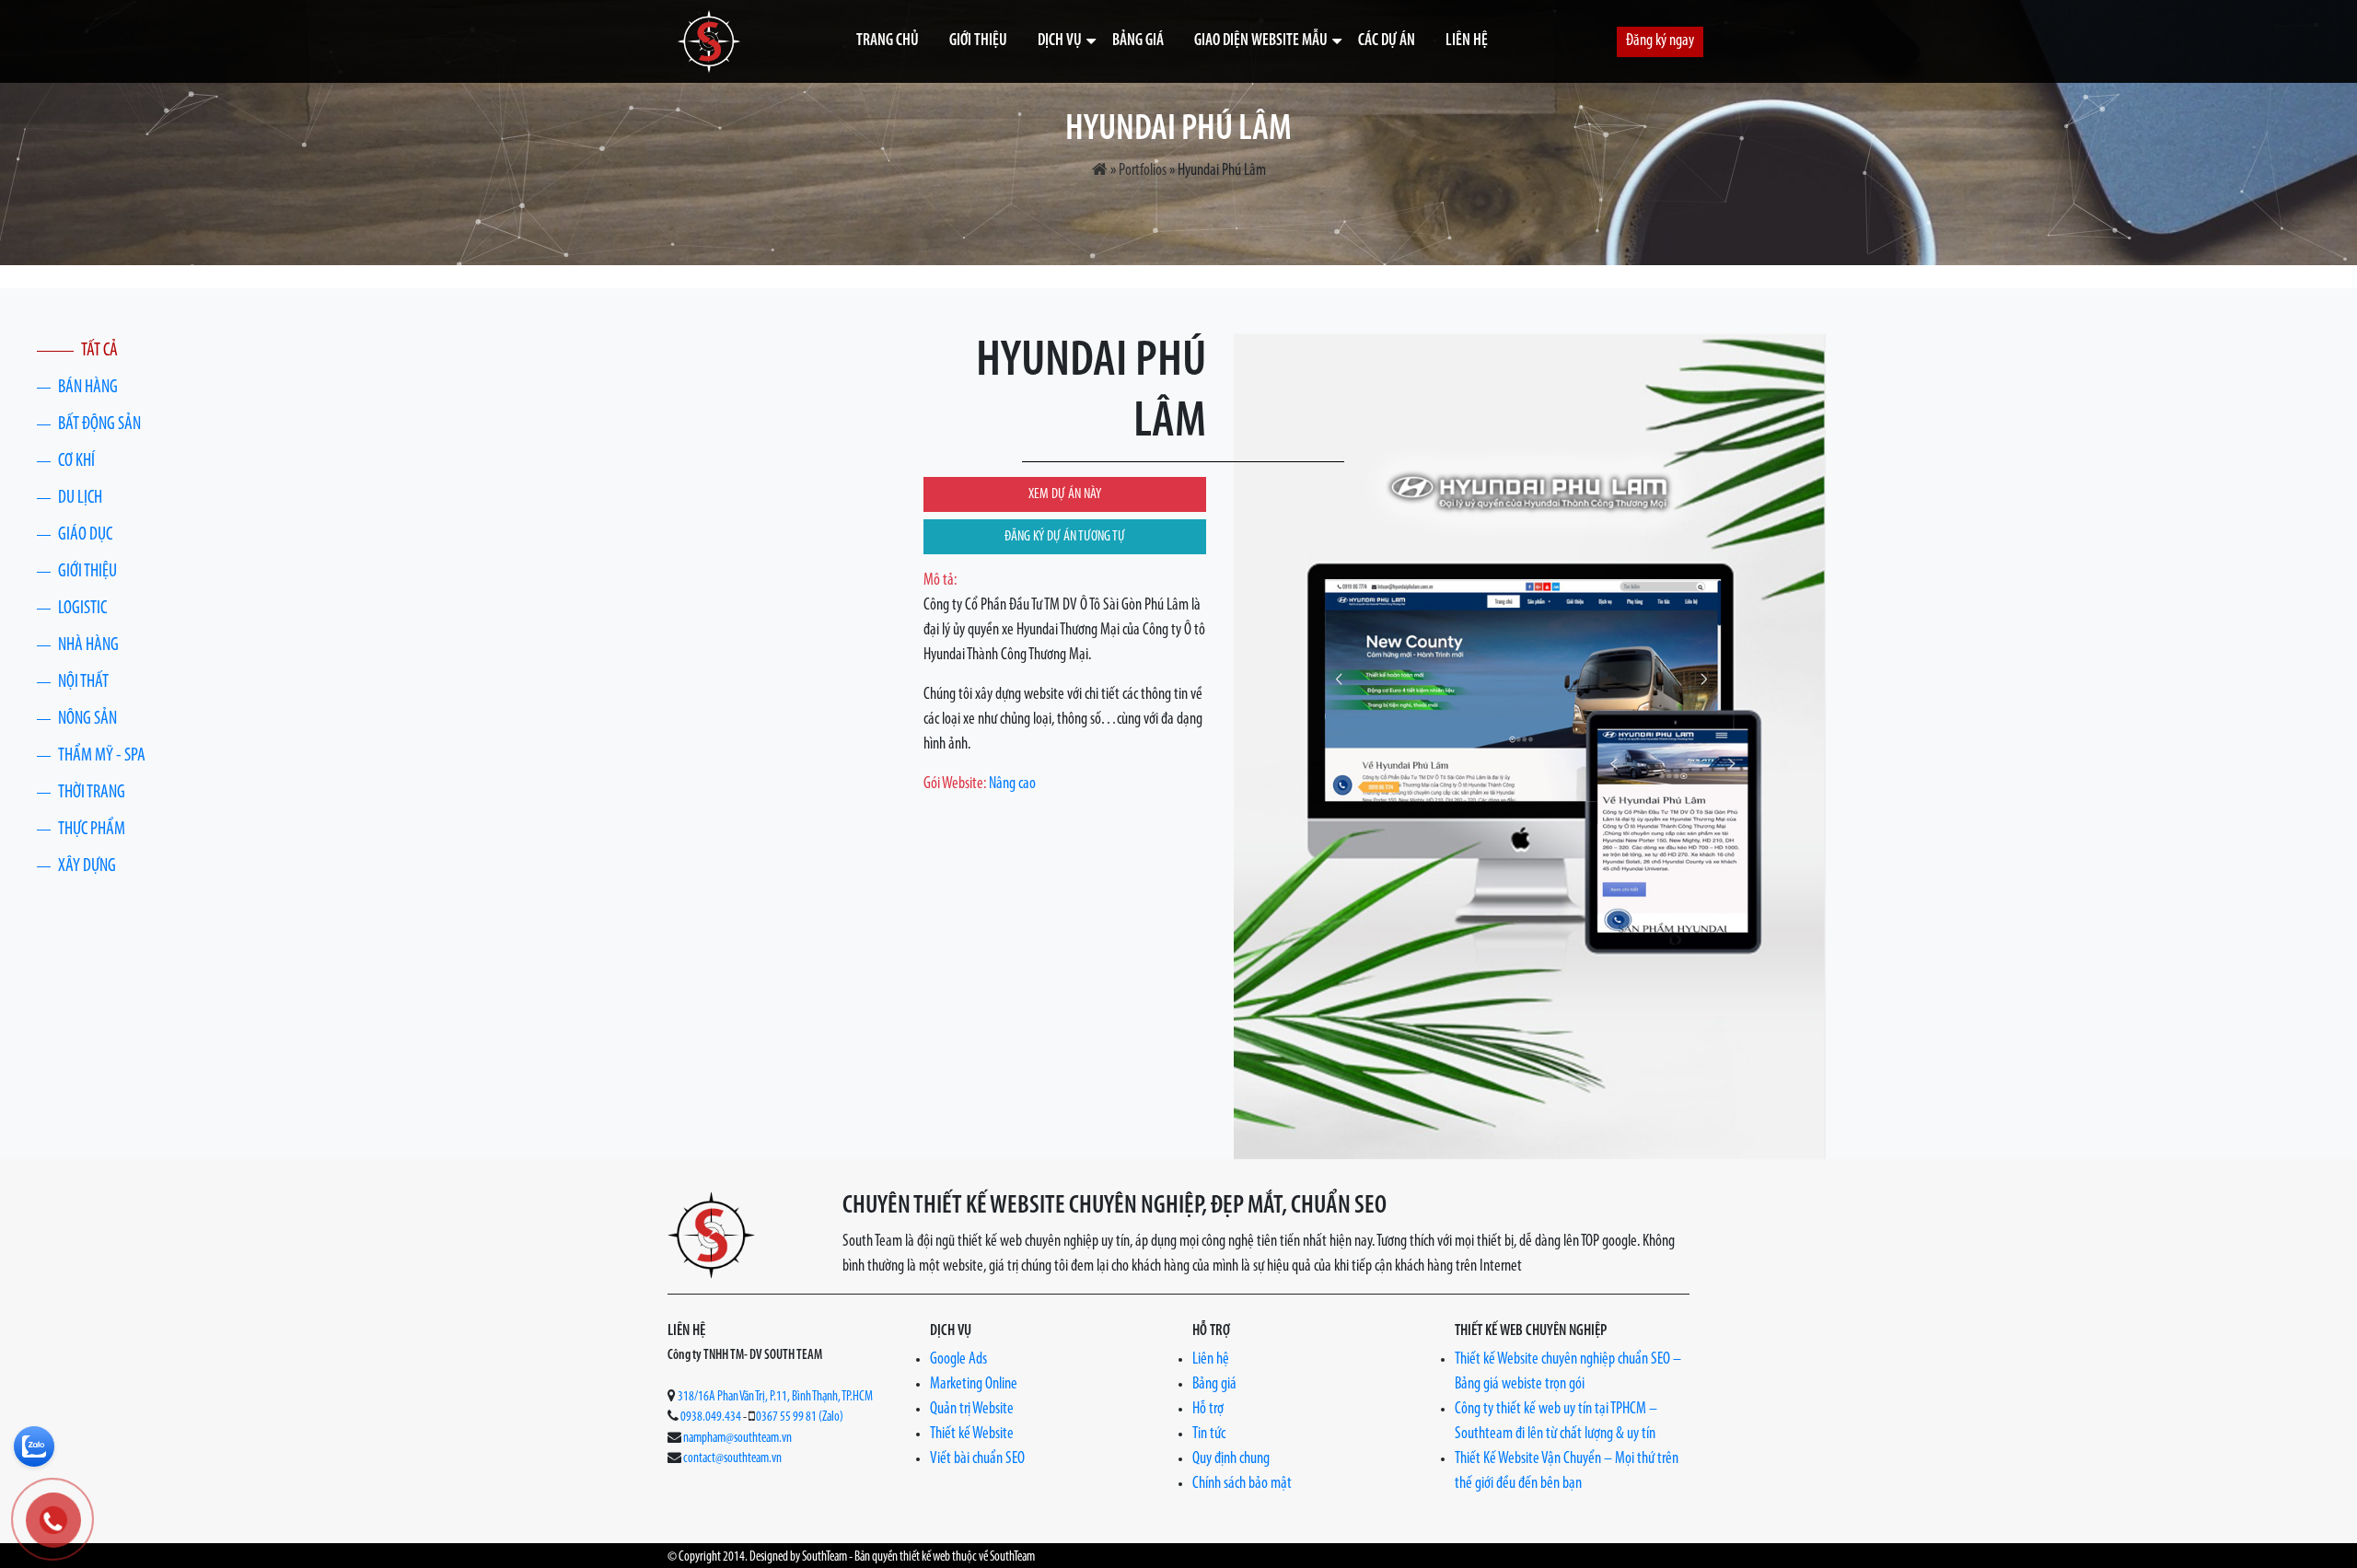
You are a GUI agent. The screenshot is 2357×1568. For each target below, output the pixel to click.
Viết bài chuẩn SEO (977, 1459)
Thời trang (92, 793)
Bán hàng (88, 388)
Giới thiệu (978, 41)
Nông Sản (87, 719)
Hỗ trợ (1208, 1410)
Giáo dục (85, 535)
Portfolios (1143, 171)
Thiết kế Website (972, 1434)
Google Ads (958, 1360)
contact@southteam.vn (732, 1459)
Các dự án (1387, 41)
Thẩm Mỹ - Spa (102, 756)
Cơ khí (76, 461)
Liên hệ (1467, 41)
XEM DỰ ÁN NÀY (1065, 494)
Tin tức (1209, 1434)
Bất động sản (99, 424)
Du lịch (80, 498)
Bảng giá (1138, 41)
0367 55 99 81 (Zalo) (800, 1417)
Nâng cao (1012, 784)
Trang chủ (888, 41)
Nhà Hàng (88, 645)
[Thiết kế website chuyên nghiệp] (709, 41)
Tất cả (99, 351)
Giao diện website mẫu (1261, 41)
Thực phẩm (92, 830)
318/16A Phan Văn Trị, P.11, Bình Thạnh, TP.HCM (775, 1397)
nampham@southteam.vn (737, 1439)
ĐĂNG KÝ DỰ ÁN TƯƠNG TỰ (1065, 537)
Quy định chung (1231, 1459)
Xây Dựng (87, 866)
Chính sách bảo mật (1242, 1484)
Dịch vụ (1060, 41)
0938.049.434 (711, 1417)
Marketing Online (974, 1385)
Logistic (82, 609)
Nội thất (83, 682)
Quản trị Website (972, 1410)
